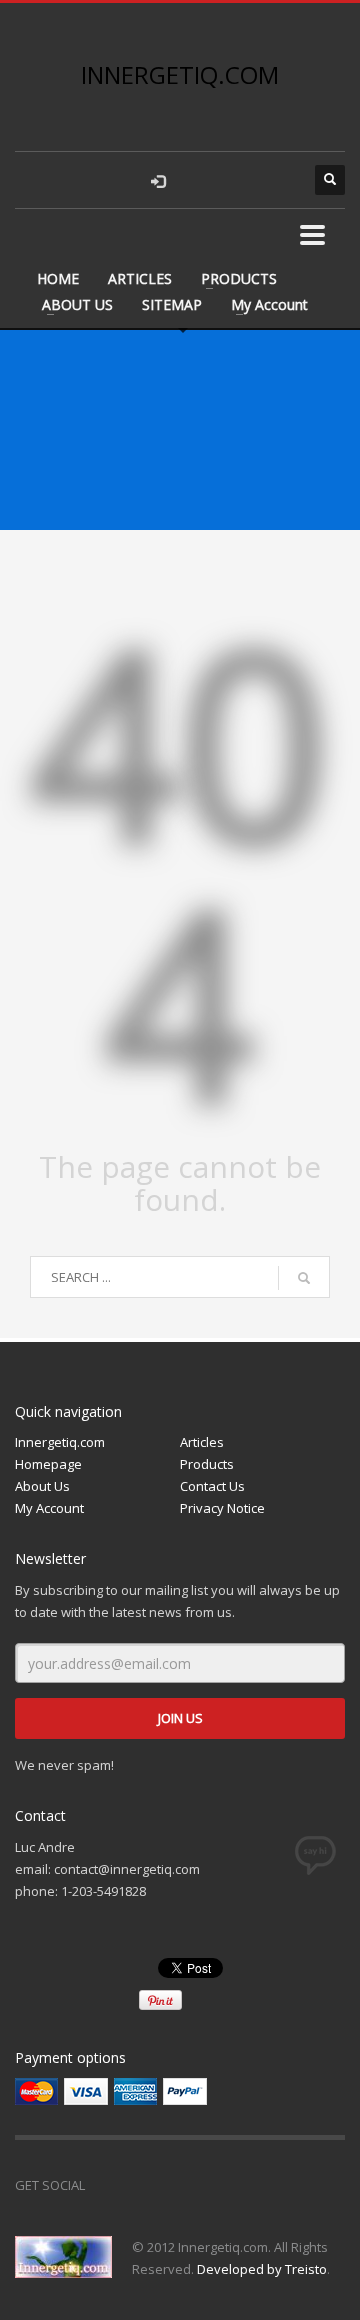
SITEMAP (172, 304)
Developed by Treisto (262, 2269)
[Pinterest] (190, 2185)
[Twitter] (150, 2185)
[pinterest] (280, 180)
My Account (269, 304)
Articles (202, 1442)
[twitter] (240, 180)
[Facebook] (110, 2185)
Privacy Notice (222, 1508)
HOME (58, 278)
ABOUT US (77, 304)
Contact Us (212, 1486)
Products (207, 1464)
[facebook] (200, 180)
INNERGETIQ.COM (180, 74)
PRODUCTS (239, 278)
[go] (304, 1278)
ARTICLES (140, 278)
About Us (42, 1486)
